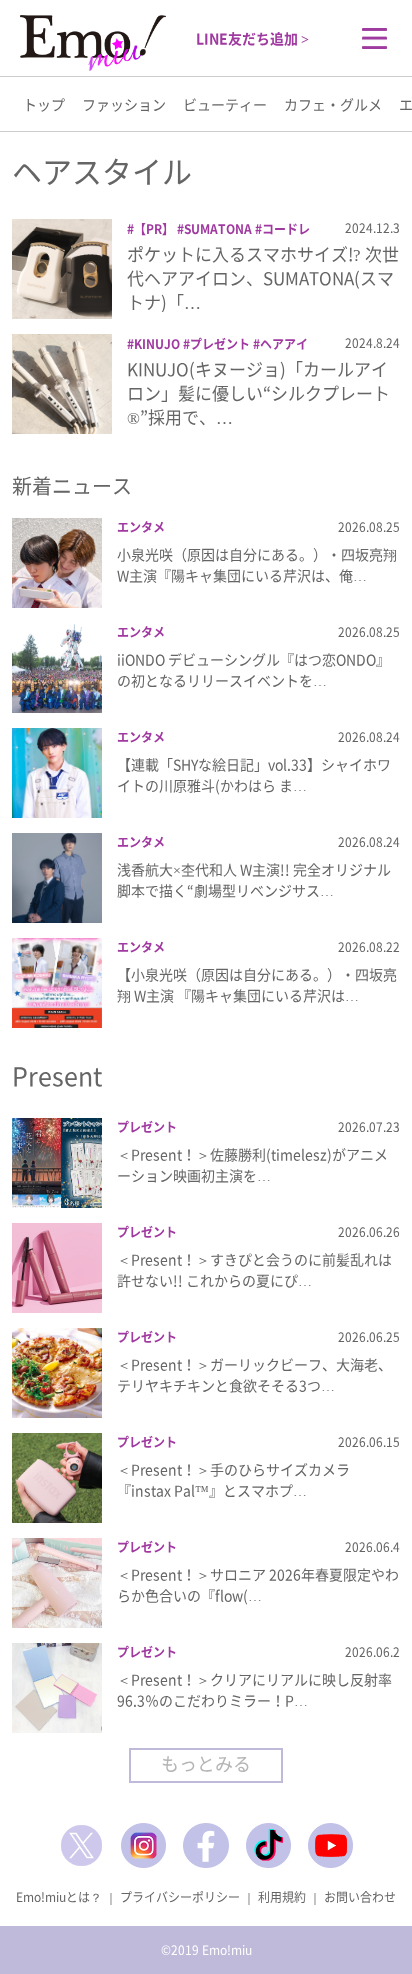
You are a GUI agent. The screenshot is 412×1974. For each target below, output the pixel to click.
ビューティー (225, 104)
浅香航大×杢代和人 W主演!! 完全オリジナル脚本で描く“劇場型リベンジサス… (254, 879)
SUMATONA (218, 229)
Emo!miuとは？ (59, 1897)
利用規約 (282, 1897)
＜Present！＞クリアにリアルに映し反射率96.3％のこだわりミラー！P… (254, 1689)
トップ (44, 104)
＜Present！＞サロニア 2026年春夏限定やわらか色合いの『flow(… (258, 1584)
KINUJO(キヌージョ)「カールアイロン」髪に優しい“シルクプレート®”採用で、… (258, 392)
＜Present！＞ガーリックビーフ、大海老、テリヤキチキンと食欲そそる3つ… (254, 1374)
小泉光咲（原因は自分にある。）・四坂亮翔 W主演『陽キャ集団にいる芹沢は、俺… (257, 564)
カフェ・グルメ (333, 104)
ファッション (124, 104)
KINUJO (157, 344)
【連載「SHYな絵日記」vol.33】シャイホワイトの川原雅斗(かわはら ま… (254, 774)
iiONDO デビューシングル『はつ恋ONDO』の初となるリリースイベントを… (253, 669)
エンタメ (141, 527)
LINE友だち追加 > (252, 38)
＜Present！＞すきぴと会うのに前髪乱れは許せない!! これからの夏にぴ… (254, 1269)
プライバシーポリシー (180, 1897)
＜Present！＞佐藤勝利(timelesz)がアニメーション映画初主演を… (252, 1164)
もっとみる (206, 1763)
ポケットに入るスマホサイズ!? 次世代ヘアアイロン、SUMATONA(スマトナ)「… (263, 277)
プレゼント (220, 344)
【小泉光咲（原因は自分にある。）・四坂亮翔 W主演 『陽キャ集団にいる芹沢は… (257, 984)
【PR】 (154, 229)
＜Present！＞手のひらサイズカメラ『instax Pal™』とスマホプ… (233, 1479)
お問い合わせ (360, 1897)
